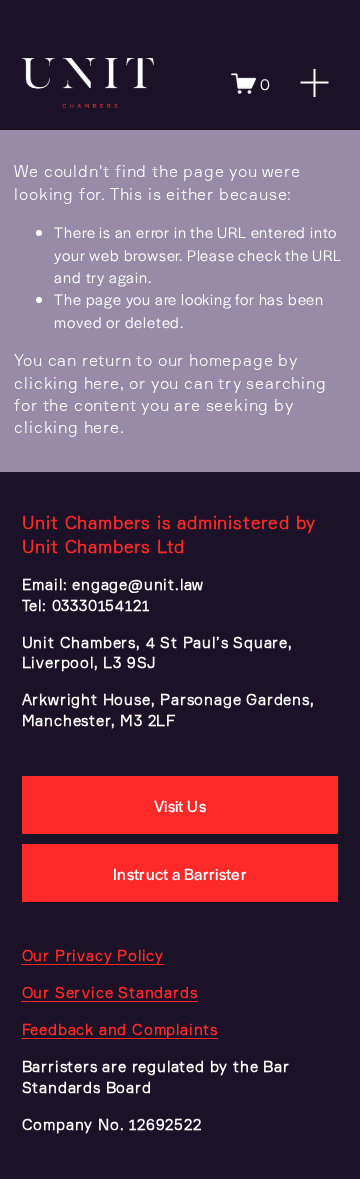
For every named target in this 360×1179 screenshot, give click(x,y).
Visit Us (180, 805)
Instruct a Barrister (180, 873)
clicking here (66, 383)
